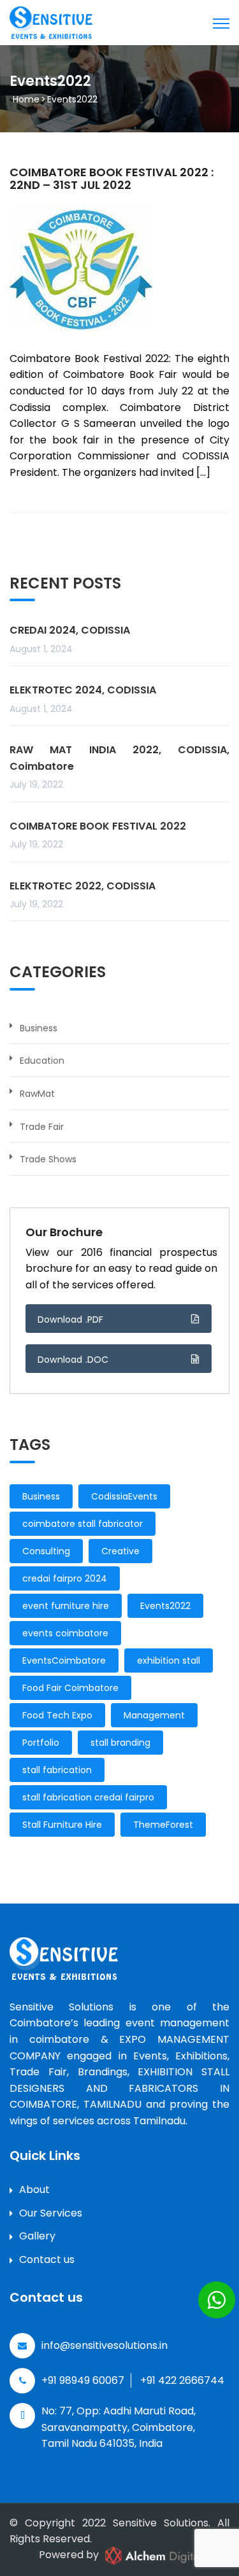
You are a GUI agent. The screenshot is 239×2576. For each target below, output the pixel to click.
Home (26, 99)
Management (154, 1715)
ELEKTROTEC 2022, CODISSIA (83, 886)
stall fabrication (57, 1770)
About (34, 2190)
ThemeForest (163, 1825)
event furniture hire (66, 1606)
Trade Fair (42, 1127)
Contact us (47, 2259)
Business (39, 1028)
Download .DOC (73, 1360)
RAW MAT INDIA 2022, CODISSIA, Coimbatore (119, 758)
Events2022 (165, 1606)
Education (42, 1061)
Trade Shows (48, 1159)
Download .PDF (71, 1319)
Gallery (37, 2236)
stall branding (120, 1743)
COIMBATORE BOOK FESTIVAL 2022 (98, 826)
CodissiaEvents (124, 1496)
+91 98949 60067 (83, 2380)
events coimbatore (65, 1633)
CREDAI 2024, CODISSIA (70, 630)
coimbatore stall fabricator (83, 1524)
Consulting (46, 1551)
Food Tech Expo (57, 1715)
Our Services (51, 2213)
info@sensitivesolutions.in (105, 2345)
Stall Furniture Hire (62, 1825)
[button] (217, 2300)
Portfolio (41, 1743)
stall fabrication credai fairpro (88, 1797)
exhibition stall (169, 1660)
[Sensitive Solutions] (51, 22)
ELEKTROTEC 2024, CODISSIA (83, 690)
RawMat (37, 1094)
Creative (120, 1551)
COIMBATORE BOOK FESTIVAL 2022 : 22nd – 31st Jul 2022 (112, 178)
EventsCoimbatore (64, 1660)
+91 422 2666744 (182, 2380)
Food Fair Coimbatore (70, 1688)
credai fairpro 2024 (65, 1578)
